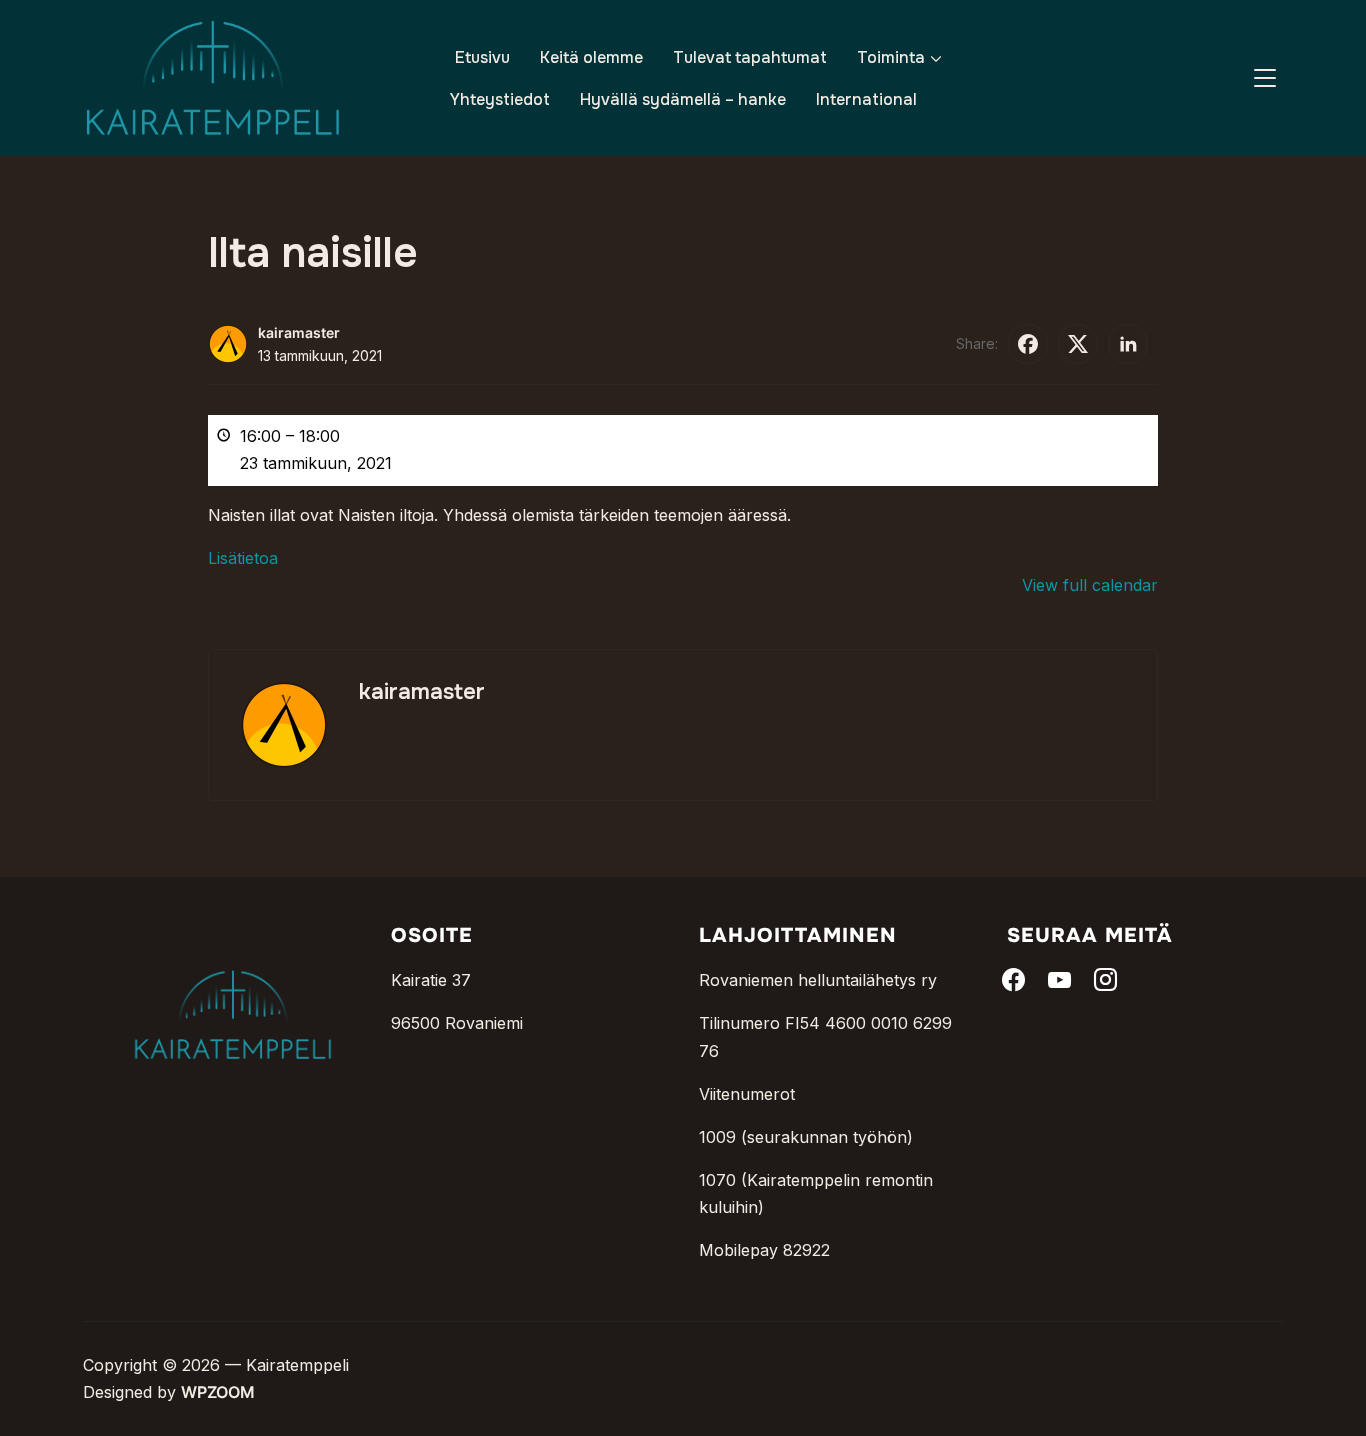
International (866, 99)
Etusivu (482, 57)
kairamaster (299, 332)
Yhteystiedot (500, 99)
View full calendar (1090, 585)
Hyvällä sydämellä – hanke (683, 99)
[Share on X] (1078, 344)
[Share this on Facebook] (1028, 344)
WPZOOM (218, 1392)
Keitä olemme (591, 57)
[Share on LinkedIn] (1128, 344)
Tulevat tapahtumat (750, 57)
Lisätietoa (243, 558)
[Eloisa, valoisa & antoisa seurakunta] (233, 938)
